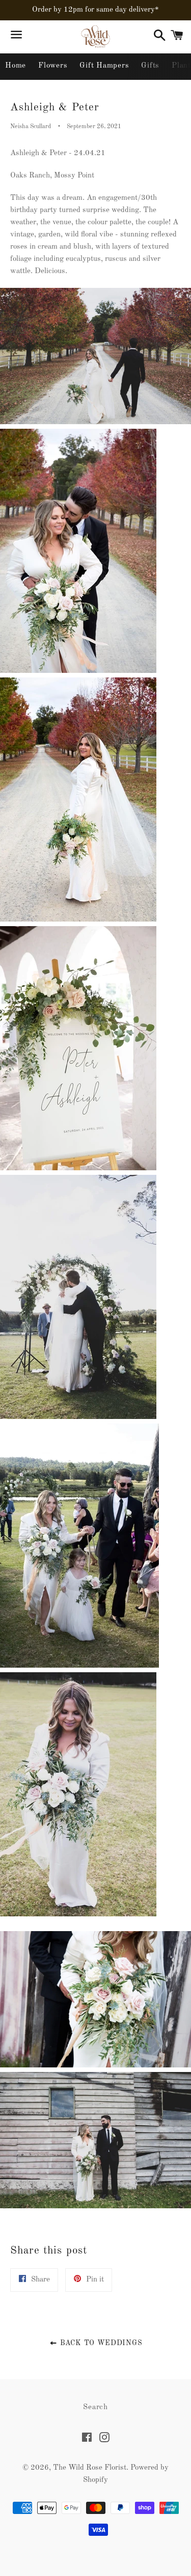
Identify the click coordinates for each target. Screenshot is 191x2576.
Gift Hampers (104, 66)
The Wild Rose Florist (90, 2468)
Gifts (150, 66)
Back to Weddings (100, 2343)
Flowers (53, 66)
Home (16, 66)
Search (95, 2407)
